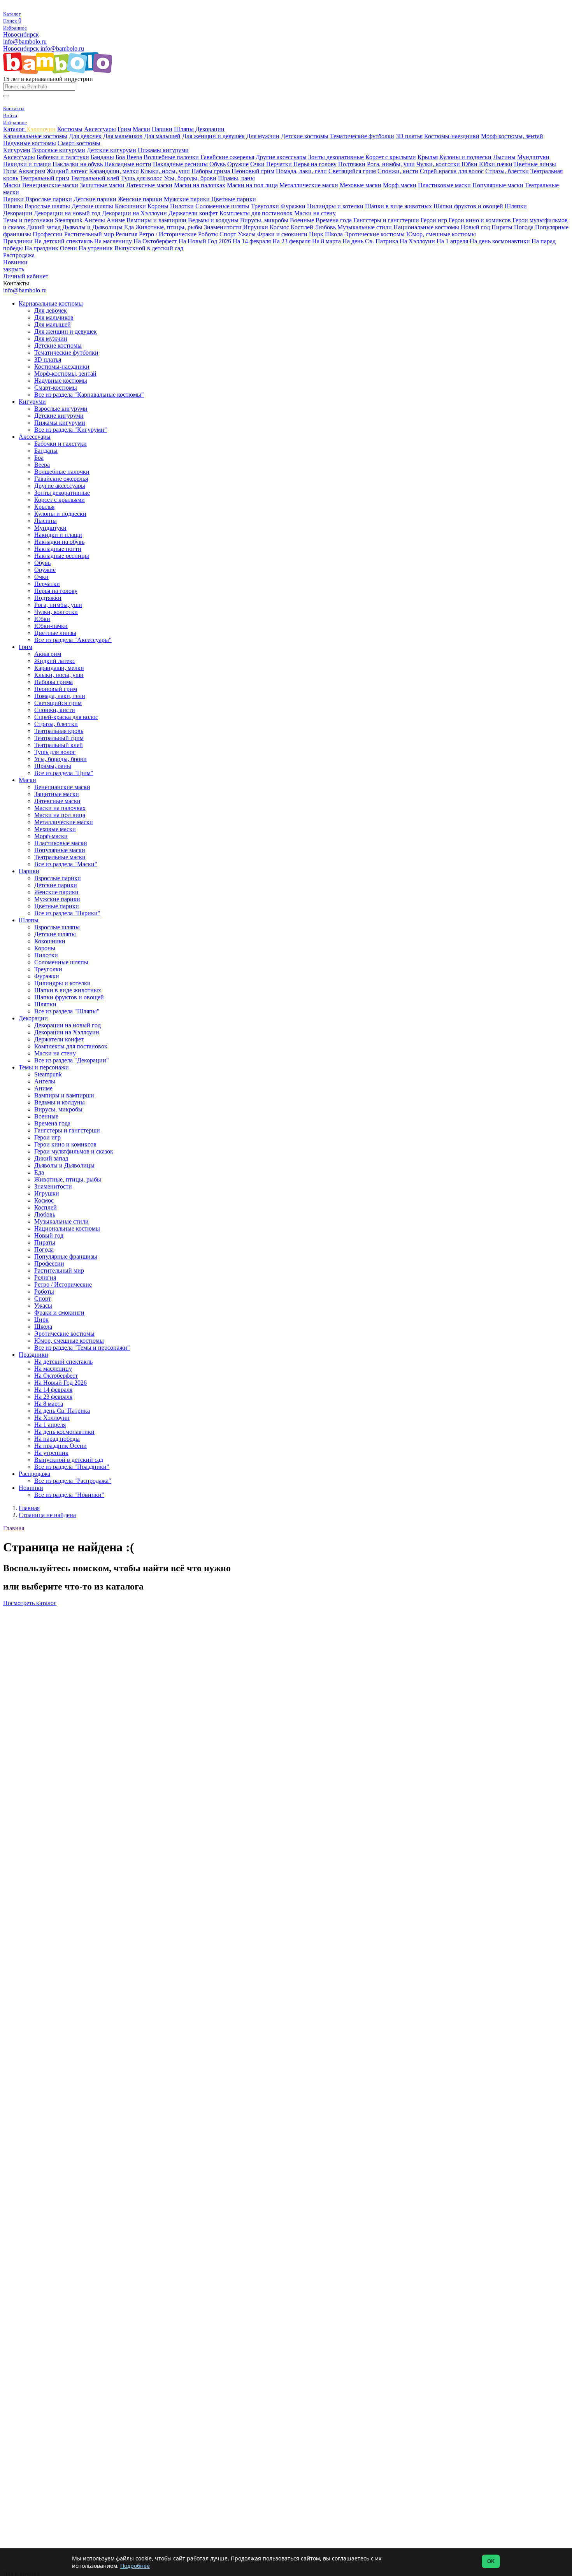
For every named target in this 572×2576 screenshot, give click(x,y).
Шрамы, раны (236, 178)
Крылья (428, 157)
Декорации (210, 129)
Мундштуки (533, 157)
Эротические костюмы (375, 234)
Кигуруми (17, 150)
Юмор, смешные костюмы (441, 234)
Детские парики (95, 199)
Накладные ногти (128, 164)
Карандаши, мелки (114, 171)
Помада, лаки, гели (301, 171)
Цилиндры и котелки (335, 206)
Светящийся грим (352, 171)
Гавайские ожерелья (227, 157)
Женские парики (140, 199)
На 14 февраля (252, 241)
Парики (162, 129)
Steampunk (69, 220)
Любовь (325, 227)
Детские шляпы (92, 206)
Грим (124, 129)
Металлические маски (309, 185)
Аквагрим (32, 171)
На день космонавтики (500, 241)
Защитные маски (102, 185)
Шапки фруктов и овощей (468, 206)
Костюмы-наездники (452, 136)
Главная (14, 1528)
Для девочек (85, 136)
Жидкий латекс (67, 171)
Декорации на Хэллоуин (134, 213)
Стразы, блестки (507, 171)
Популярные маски (498, 185)
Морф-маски (400, 185)
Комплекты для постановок (256, 213)
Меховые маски (361, 185)
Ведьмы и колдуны (213, 220)
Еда (130, 227)
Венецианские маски (50, 185)
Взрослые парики (49, 199)
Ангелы (95, 220)
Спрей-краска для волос (452, 171)
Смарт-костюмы (79, 143)
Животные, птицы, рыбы (169, 227)
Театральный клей (95, 178)
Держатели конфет (193, 213)
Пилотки (182, 206)
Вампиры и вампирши (156, 220)
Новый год (475, 227)
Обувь (218, 164)
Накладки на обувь (78, 164)
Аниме (116, 220)
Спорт (228, 234)
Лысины (504, 157)
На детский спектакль (63, 241)
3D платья (409, 136)
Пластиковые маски (444, 185)
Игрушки (256, 227)
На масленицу (113, 241)
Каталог (15, 129)
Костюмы (70, 129)
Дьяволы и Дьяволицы (92, 227)
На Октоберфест (155, 241)
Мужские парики (187, 199)
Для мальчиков (123, 136)
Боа (120, 157)
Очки (257, 164)
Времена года (334, 220)
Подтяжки (352, 164)
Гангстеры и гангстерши (386, 220)
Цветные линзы (535, 164)
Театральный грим (45, 178)
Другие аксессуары (281, 157)
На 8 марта (326, 241)
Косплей (302, 227)
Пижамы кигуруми (163, 150)
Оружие (238, 164)
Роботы (208, 234)
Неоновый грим (253, 171)
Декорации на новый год (67, 213)
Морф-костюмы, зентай (512, 136)
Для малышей (162, 136)
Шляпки (516, 206)
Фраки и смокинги (282, 234)
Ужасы (247, 234)
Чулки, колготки (438, 164)
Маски (141, 129)
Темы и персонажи (28, 220)
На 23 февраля (291, 241)
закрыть (14, 269)
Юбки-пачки (496, 164)
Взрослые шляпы (47, 206)
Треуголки (265, 206)
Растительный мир (89, 234)
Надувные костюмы (30, 143)
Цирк (316, 234)
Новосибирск (21, 34)
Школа (334, 234)
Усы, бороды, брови (190, 178)
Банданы (102, 157)
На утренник (96, 248)
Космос (279, 227)
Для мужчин (263, 136)
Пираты (502, 227)
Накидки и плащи (27, 164)
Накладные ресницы (180, 164)
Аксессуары (100, 129)
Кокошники (130, 206)
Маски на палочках (200, 185)
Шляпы (184, 129)
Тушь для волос (142, 178)
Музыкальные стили (365, 227)
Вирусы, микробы (264, 220)
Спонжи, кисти (398, 171)
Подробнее (135, 2566)
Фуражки (293, 206)
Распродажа (19, 255)
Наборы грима (211, 171)
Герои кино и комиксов (480, 220)
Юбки (469, 164)
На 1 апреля (452, 241)
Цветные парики (234, 199)
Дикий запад (44, 227)
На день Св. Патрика (370, 241)
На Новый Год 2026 (205, 241)
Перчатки (279, 164)
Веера (134, 157)
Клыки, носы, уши (165, 171)
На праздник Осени (51, 248)
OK (491, 2561)
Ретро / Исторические (168, 234)
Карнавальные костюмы (35, 136)
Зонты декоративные (336, 157)
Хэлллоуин (41, 129)
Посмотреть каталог (30, 1603)
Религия (126, 234)
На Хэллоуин (417, 241)
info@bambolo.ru (62, 48)
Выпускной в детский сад (149, 248)
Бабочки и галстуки (63, 157)
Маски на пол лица (252, 185)
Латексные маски (149, 185)
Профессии (48, 234)
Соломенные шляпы (222, 206)
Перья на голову (315, 164)
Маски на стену (315, 213)
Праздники (18, 241)
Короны (158, 206)
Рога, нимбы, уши (391, 164)
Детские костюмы (305, 136)
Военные (302, 220)
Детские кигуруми (111, 150)
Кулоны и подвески (465, 157)
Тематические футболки (362, 136)
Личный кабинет (26, 276)
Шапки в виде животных (398, 206)
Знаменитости (223, 227)
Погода (524, 227)
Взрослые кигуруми (59, 150)
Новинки (15, 262)
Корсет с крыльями (391, 157)
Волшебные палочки (171, 157)
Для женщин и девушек (213, 136)
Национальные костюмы (427, 227)
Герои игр (434, 220)
